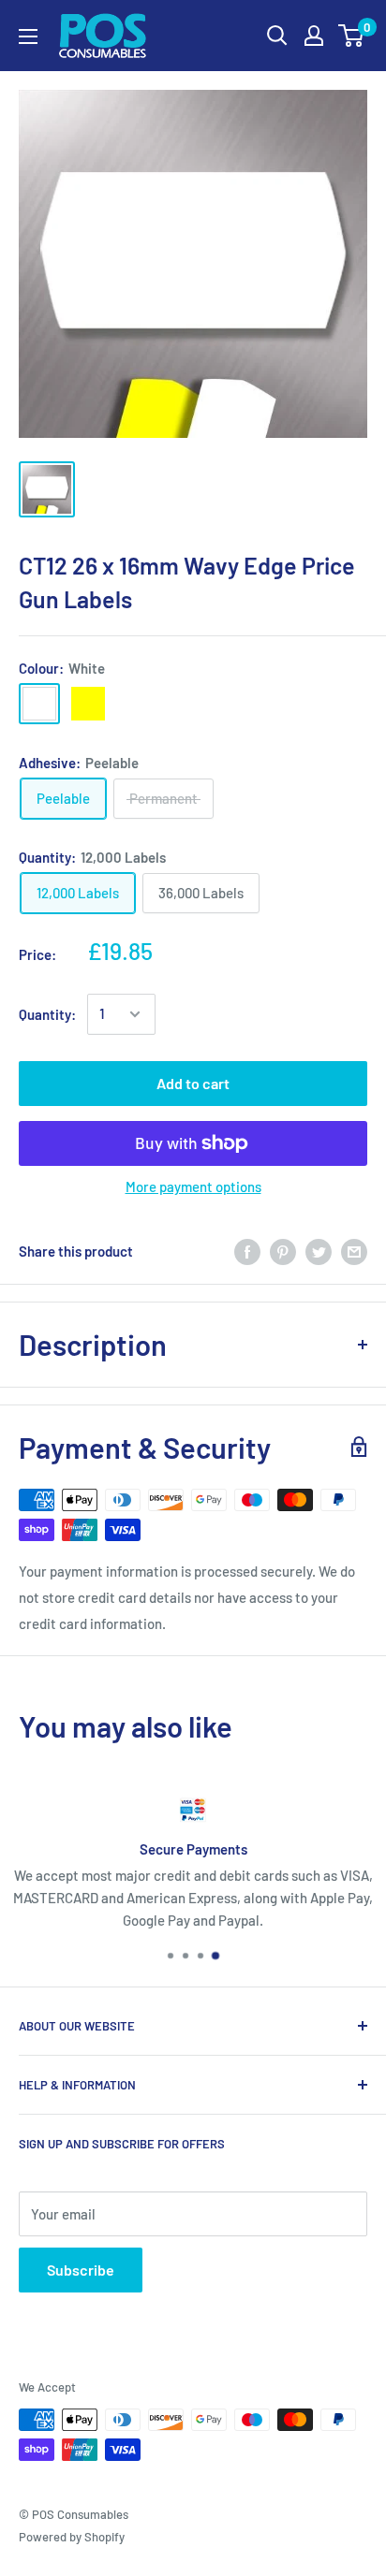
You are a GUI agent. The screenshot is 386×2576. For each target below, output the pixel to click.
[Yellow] (88, 704)
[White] (39, 704)
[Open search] (277, 36)
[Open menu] (28, 36)
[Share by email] (354, 1251)
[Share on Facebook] (247, 1251)
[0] (352, 36)
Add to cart (193, 1083)
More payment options (193, 1186)
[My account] (314, 36)
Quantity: (47, 1014)
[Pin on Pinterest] (283, 1251)
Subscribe (81, 2270)
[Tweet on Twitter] (319, 1251)
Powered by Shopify (72, 2537)
